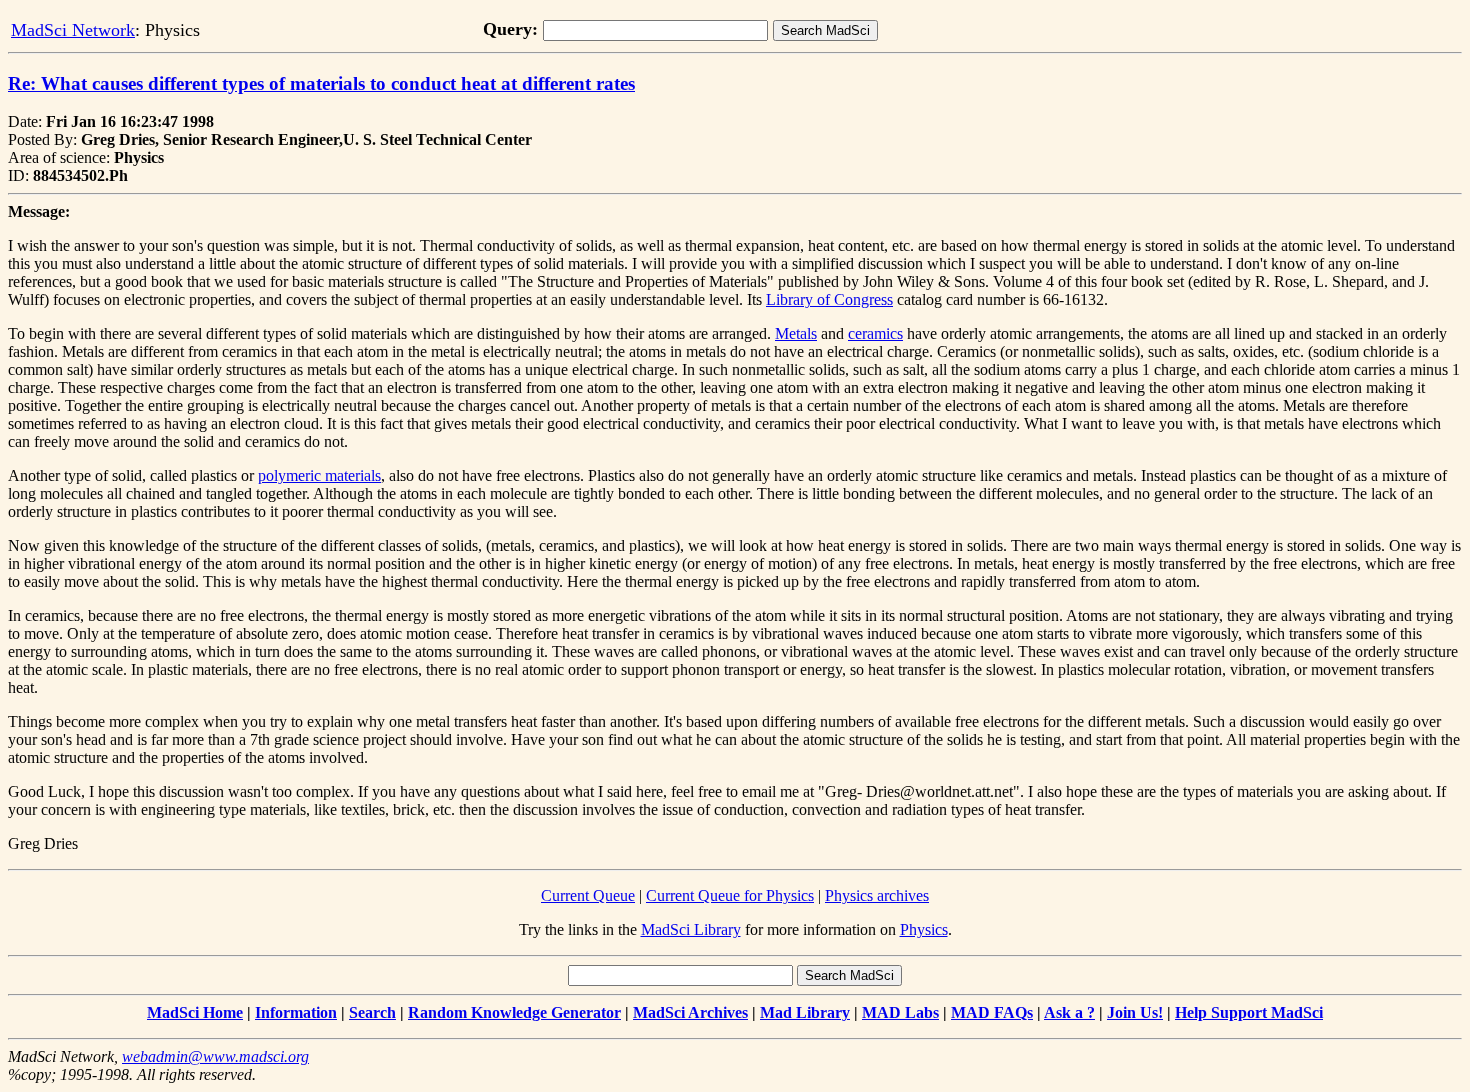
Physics (924, 929)
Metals (796, 333)
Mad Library (805, 1012)
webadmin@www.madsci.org (215, 1056)
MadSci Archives (690, 1012)
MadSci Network (73, 30)
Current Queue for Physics (730, 895)
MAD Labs (900, 1012)
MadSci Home (195, 1012)
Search (372, 1012)
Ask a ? (1069, 1012)
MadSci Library (691, 929)
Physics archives (877, 895)
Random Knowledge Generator (514, 1012)
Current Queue (588, 895)
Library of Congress (829, 299)
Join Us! (1135, 1012)
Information (296, 1012)
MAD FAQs (992, 1012)
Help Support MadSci (1249, 1012)
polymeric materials (319, 475)
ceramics (875, 333)
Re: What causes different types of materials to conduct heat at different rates (321, 83)
